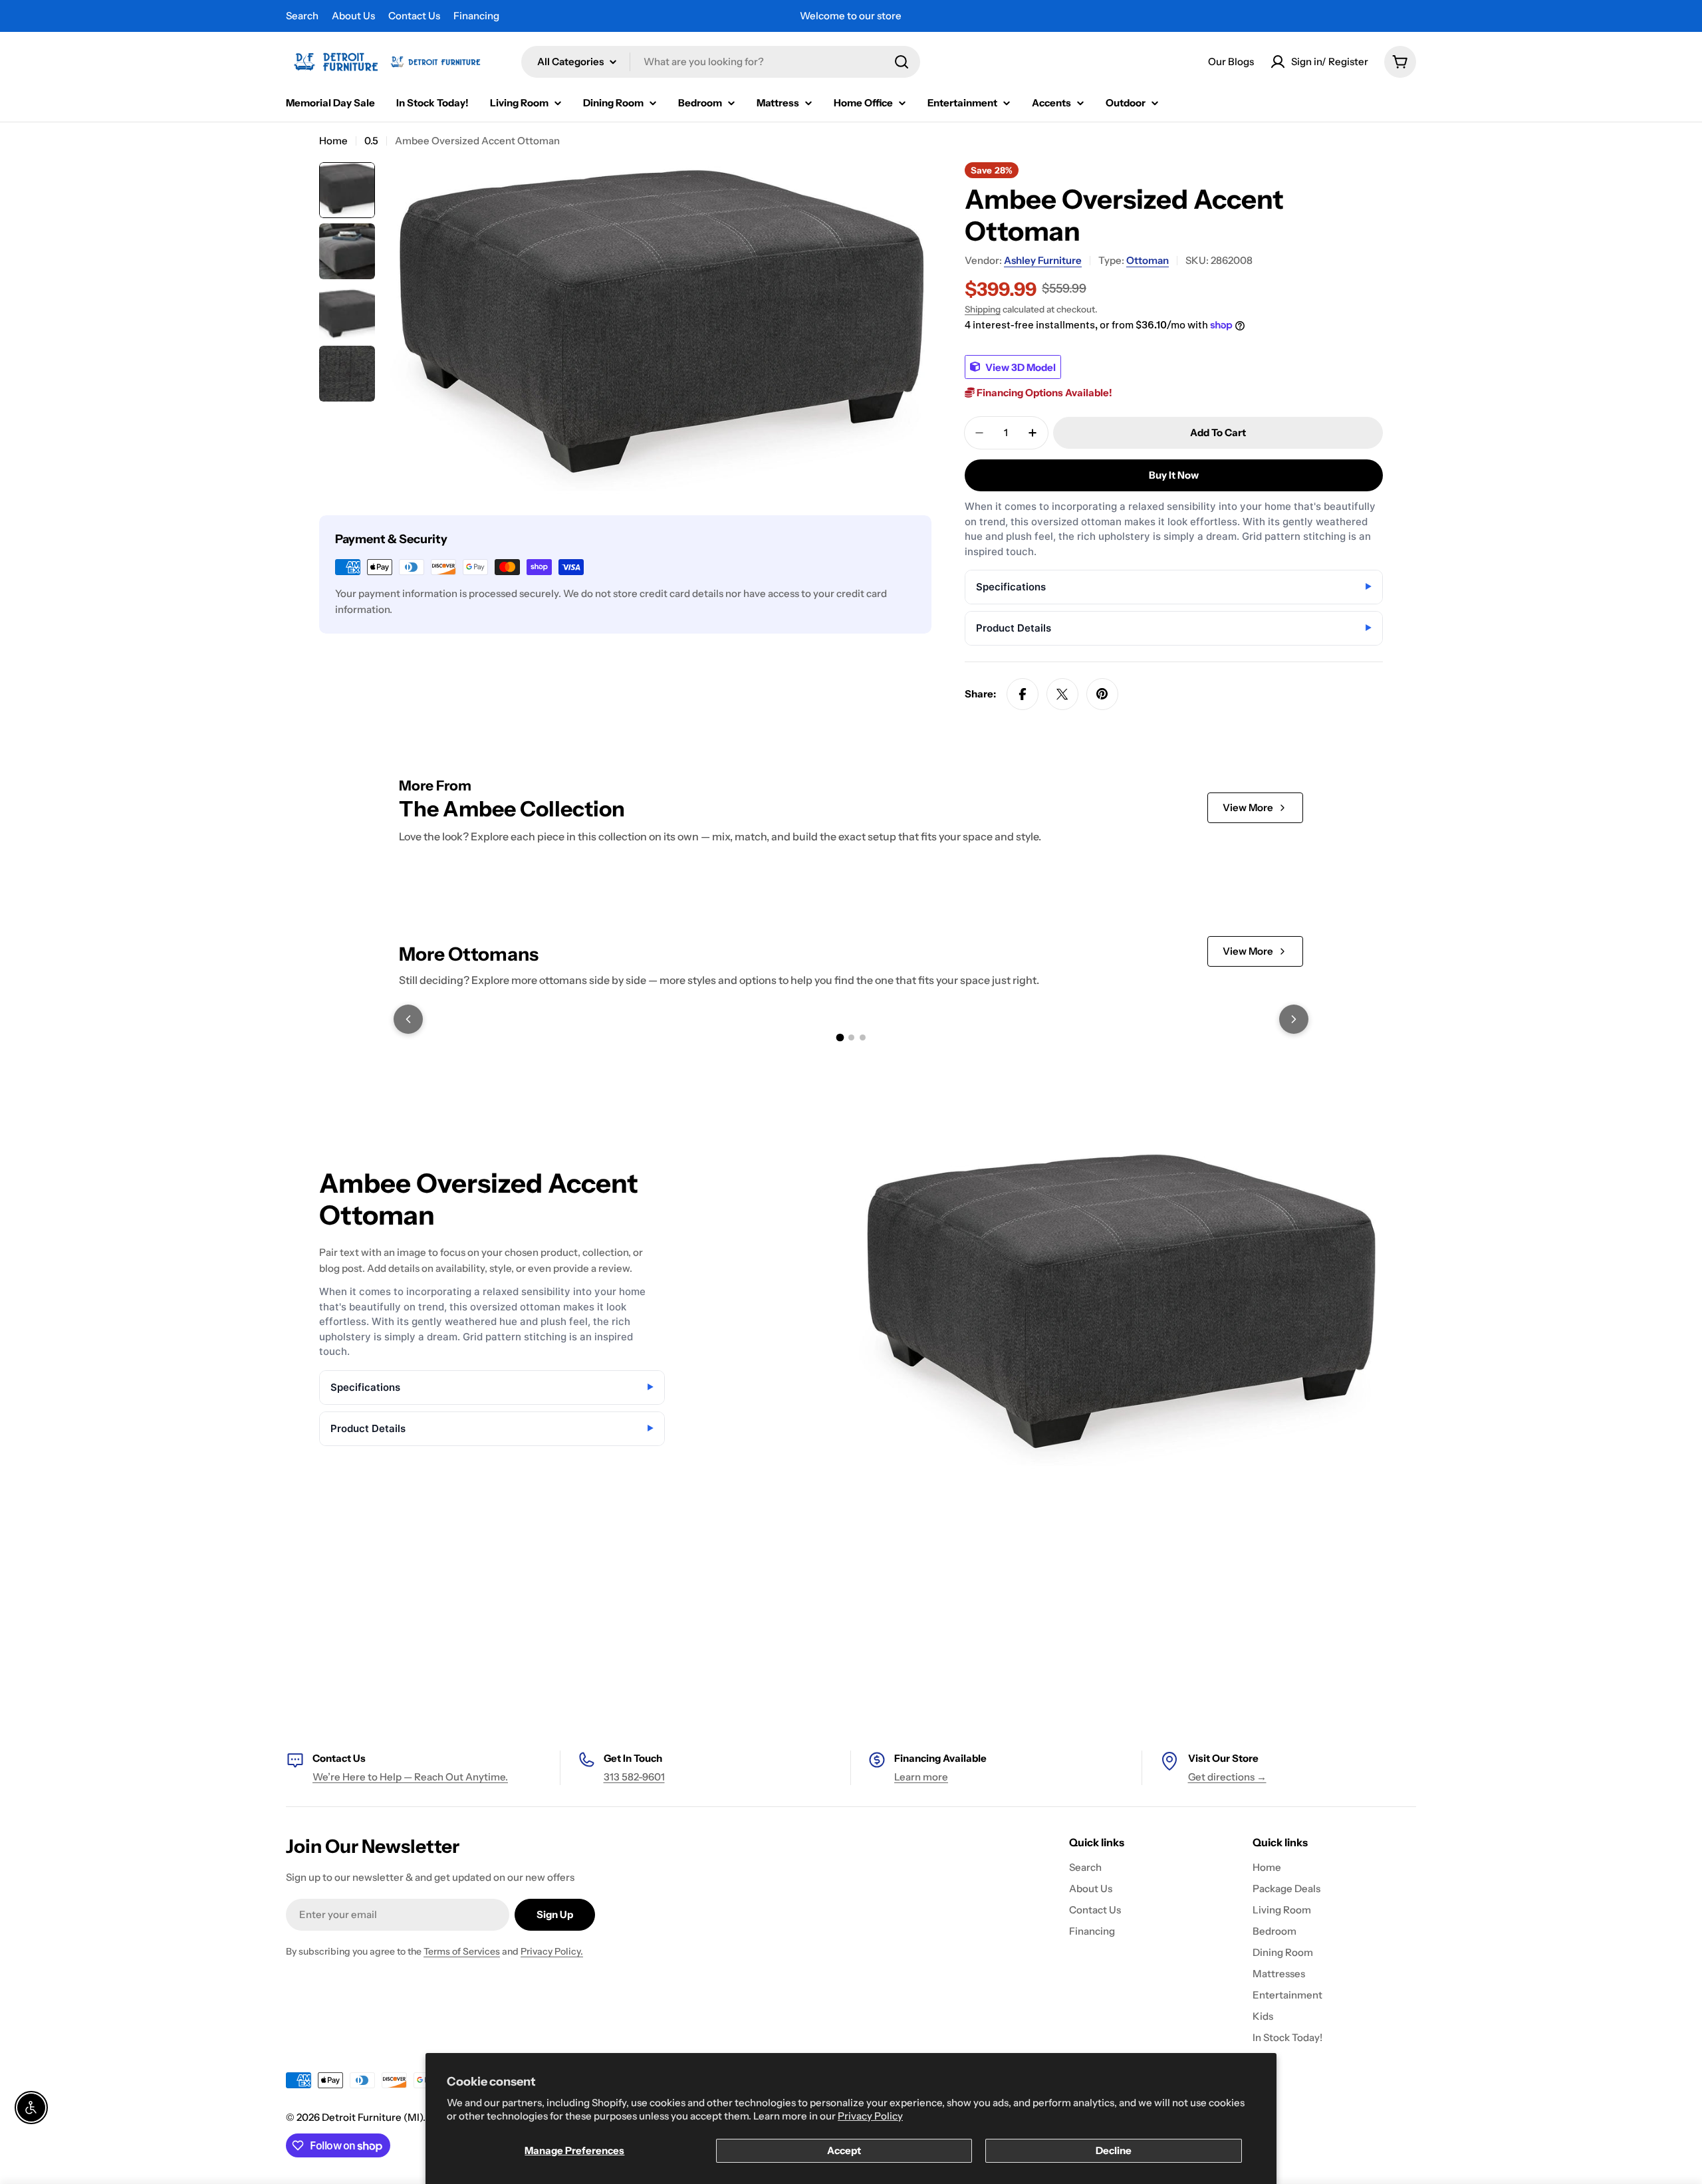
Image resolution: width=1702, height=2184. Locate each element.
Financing (476, 16)
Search (302, 16)
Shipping (983, 309)
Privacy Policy (870, 2116)
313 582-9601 (634, 1777)
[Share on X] (1062, 694)
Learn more (921, 1777)
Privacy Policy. (552, 1951)
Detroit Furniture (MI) (372, 2117)
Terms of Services (462, 1951)
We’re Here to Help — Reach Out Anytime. (410, 1777)
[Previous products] (408, 1019)
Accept (844, 2150)
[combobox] (721, 62)
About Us (353, 16)
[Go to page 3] (863, 1037)
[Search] (902, 62)
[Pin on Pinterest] (1102, 694)
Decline (1114, 2150)
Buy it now (1174, 475)
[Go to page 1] (840, 1037)
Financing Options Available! (1043, 393)
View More (1248, 807)
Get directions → (1227, 1777)
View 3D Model (1020, 367)
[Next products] (1294, 1019)
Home (333, 141)
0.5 (371, 141)
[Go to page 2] (851, 1037)
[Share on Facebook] (1023, 694)
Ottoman (1148, 260)
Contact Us (414, 16)
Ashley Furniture (1043, 260)
